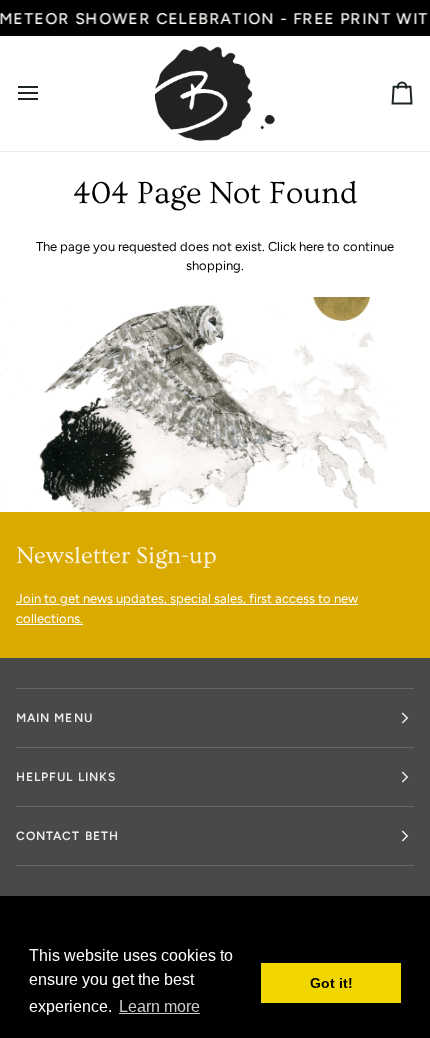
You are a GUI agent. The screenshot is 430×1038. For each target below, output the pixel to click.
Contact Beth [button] (67, 836)
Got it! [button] (331, 983)
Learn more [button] (159, 1006)
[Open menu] (46, 93)
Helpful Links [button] (66, 777)
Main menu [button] (54, 718)
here (311, 246)
